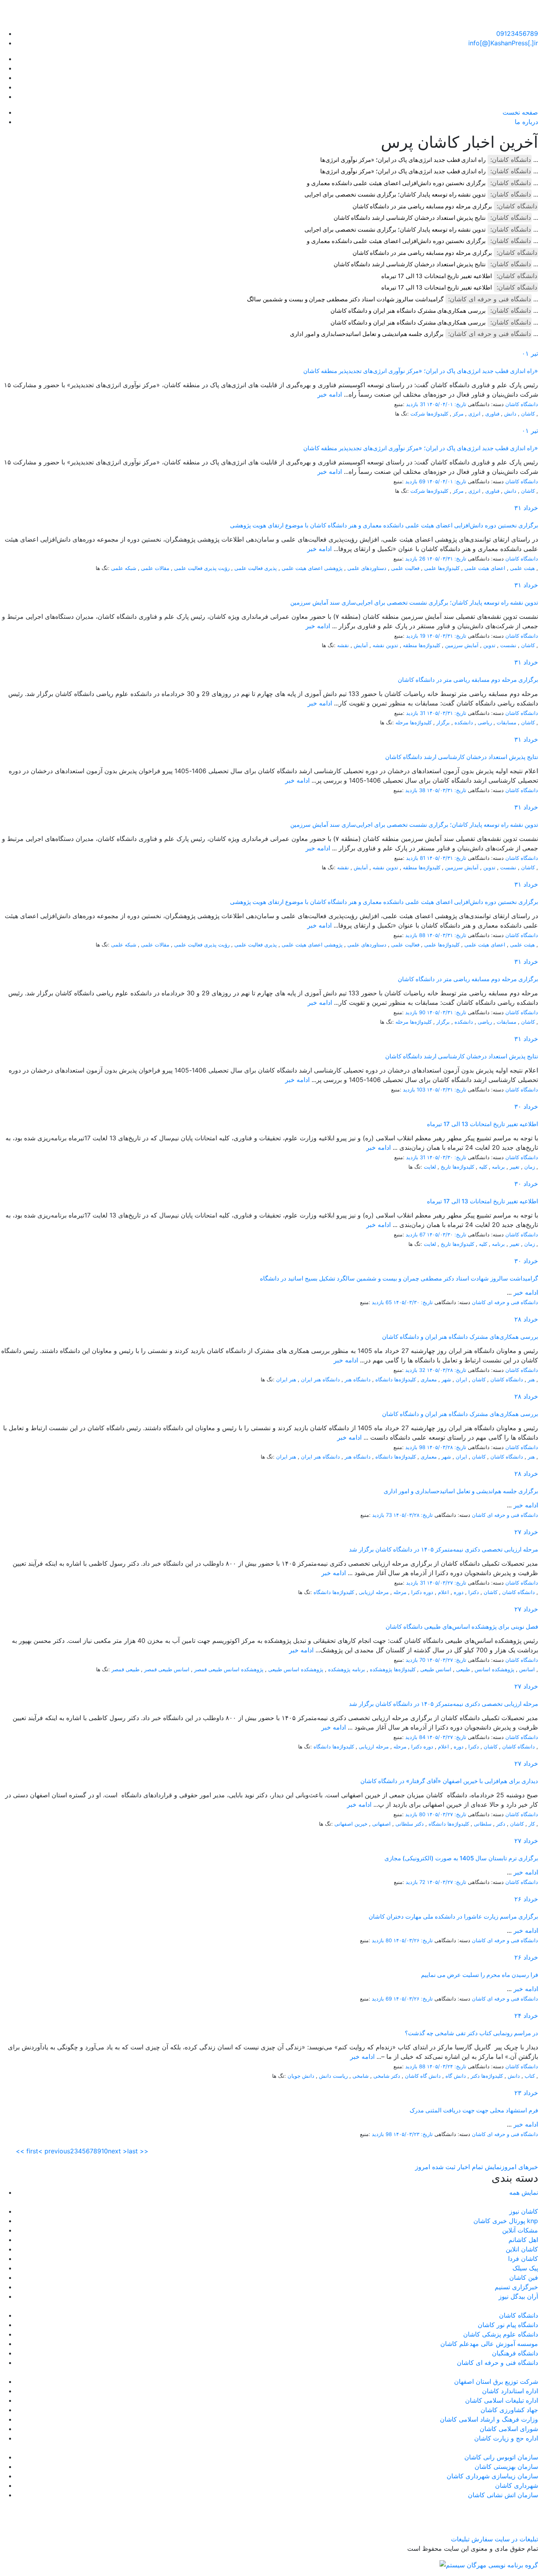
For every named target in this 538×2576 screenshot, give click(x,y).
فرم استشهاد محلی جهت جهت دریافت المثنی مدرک (474, 2110)
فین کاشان (524, 2277)
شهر (446, 1379)
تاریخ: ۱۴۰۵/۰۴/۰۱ (447, 404)
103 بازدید (414, 1089)
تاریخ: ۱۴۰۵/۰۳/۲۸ (447, 1370)
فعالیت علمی (405, 568)
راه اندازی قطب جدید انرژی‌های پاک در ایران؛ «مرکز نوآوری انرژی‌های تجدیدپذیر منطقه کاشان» (421, 371)
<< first (27, 2151)
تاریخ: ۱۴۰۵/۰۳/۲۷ (447, 1583)
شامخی (361, 2076)
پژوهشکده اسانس (494, 1669)
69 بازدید (415, 481)
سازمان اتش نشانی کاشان (503, 2495)
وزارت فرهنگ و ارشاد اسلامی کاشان (489, 2419)
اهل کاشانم (523, 2240)
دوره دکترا (422, 1592)
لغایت (430, 1167)
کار (532, 1824)
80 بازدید (415, 1814)
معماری (429, 1379)
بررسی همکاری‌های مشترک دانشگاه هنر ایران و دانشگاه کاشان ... (434, 311)
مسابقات (506, 722)
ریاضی (485, 722)
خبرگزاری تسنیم (516, 2287)
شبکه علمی (124, 568)
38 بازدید (415, 790)
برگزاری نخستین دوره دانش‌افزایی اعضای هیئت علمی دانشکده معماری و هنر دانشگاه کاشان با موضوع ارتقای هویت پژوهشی (384, 525)
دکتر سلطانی (410, 1824)
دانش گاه (456, 2076)
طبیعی (463, 1669)
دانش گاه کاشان (423, 2076)
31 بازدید (416, 404)
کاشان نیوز (524, 2211)
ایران (461, 1379)
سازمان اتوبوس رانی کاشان (501, 2457)
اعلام (443, 1592)
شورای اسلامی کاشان (509, 2429)
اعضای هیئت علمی (485, 568)
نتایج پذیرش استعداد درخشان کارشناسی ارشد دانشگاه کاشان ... (436, 218)
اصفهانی (381, 1824)
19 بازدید (416, 636)
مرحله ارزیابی (374, 1592)
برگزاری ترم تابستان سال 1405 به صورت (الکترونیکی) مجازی (461, 1858)
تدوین (489, 645)
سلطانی (483, 1824)
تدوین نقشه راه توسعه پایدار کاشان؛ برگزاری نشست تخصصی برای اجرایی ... (421, 194)
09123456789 (517, 33)
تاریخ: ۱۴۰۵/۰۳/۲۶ (413, 1940)
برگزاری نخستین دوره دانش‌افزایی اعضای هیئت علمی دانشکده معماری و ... (422, 183)
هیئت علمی (522, 568)
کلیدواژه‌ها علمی (442, 568)
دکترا (474, 1592)
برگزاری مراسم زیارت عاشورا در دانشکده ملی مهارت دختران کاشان (453, 1916)
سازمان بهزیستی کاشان (506, 2467)
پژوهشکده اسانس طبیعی (296, 1669)
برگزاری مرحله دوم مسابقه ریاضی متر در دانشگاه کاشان (422, 206)
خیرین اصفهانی (351, 1824)
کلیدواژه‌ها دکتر (487, 2076)
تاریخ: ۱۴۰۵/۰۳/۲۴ (447, 2066)
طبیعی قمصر (125, 1669)
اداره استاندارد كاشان (510, 2391)
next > (118, 2151)
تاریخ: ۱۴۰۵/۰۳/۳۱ (447, 559)
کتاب (530, 2076)
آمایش (361, 645)
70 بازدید (416, 1660)
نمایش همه (524, 2192)
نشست (508, 645)
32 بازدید (415, 1370)
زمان (530, 1167)
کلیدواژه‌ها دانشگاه (396, 1379)
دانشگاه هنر (358, 1379)
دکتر (501, 1824)
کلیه (483, 1167)
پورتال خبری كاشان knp (506, 2221)
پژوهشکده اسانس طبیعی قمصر (229, 1669)
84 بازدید (415, 1737)
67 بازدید (416, 1234)
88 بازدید (415, 935)
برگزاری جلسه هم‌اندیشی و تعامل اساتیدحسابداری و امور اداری (461, 1491)
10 (105, 2151)
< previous (54, 2151)
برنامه (498, 1167)
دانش (510, 414)
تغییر (515, 1167)
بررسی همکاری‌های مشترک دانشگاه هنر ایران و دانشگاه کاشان (460, 1337)
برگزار (443, 722)
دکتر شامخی (387, 2076)
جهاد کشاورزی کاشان (509, 2410)
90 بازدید (415, 1012)
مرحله (400, 1592)
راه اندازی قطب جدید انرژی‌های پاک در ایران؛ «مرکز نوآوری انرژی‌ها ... (429, 160)
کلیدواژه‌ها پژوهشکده (393, 1669)
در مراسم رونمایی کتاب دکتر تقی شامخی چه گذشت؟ (471, 2033)
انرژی (474, 414)
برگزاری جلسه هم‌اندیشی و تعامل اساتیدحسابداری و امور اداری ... (414, 334)
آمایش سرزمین (462, 645)
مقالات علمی (155, 568)
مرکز (458, 414)
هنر (531, 1379)
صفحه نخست (520, 112)
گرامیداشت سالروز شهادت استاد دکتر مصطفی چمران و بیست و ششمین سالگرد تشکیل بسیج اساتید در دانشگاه (399, 1278)
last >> (138, 2151)
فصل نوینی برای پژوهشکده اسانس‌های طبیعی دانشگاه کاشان (462, 1627)
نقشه (343, 645)
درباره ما (526, 122)
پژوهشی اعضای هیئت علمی (312, 568)
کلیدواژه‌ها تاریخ (457, 1167)
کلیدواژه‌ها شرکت (429, 414)
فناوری (492, 414)
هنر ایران (286, 1379)
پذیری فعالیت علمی (256, 568)
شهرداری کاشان (517, 2485)
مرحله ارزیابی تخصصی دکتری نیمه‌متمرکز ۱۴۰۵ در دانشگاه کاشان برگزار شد (443, 1549)
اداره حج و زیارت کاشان (506, 2438)
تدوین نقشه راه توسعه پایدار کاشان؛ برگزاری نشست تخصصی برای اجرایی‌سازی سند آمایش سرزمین (414, 602)
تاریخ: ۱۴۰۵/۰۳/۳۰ (447, 1157)
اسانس (527, 1669)
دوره (459, 1592)
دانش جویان (301, 2076)
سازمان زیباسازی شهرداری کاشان (492, 2476)
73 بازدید (382, 1515)
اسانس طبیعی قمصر (167, 1669)
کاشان (528, 414)
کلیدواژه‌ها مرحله (414, 722)
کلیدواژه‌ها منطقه (422, 645)
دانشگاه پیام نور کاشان (508, 2325)
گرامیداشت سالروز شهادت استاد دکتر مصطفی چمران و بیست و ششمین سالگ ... (392, 299)
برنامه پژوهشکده (347, 1669)
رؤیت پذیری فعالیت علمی (202, 568)
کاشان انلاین (522, 2249)
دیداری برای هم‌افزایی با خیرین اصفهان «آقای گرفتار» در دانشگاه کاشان (449, 1781)
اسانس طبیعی (436, 1669)
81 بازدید (416, 858)
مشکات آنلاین (520, 2230)
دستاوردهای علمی (367, 568)
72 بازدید (416, 1882)
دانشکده (464, 722)
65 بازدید (382, 1302)
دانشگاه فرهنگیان (515, 2353)
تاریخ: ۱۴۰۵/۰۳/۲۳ (413, 2134)
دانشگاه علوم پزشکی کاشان (501, 2334)
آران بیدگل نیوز (518, 2296)
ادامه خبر (330, 394)
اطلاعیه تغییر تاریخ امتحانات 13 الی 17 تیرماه (437, 276)
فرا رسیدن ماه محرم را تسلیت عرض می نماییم (480, 1975)
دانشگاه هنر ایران (320, 1379)
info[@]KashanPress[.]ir (503, 43)
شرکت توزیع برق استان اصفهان (496, 2381)
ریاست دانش (333, 2076)
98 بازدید (415, 1447)
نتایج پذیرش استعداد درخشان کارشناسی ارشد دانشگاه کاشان (462, 757)
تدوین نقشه (385, 645)
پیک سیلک (525, 2268)
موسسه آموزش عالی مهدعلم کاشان (489, 2344)
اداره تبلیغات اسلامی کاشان (502, 2400)
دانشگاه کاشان (522, 404)
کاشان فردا (523, 2259)
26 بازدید (415, 559)
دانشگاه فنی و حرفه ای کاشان (505, 1302)
